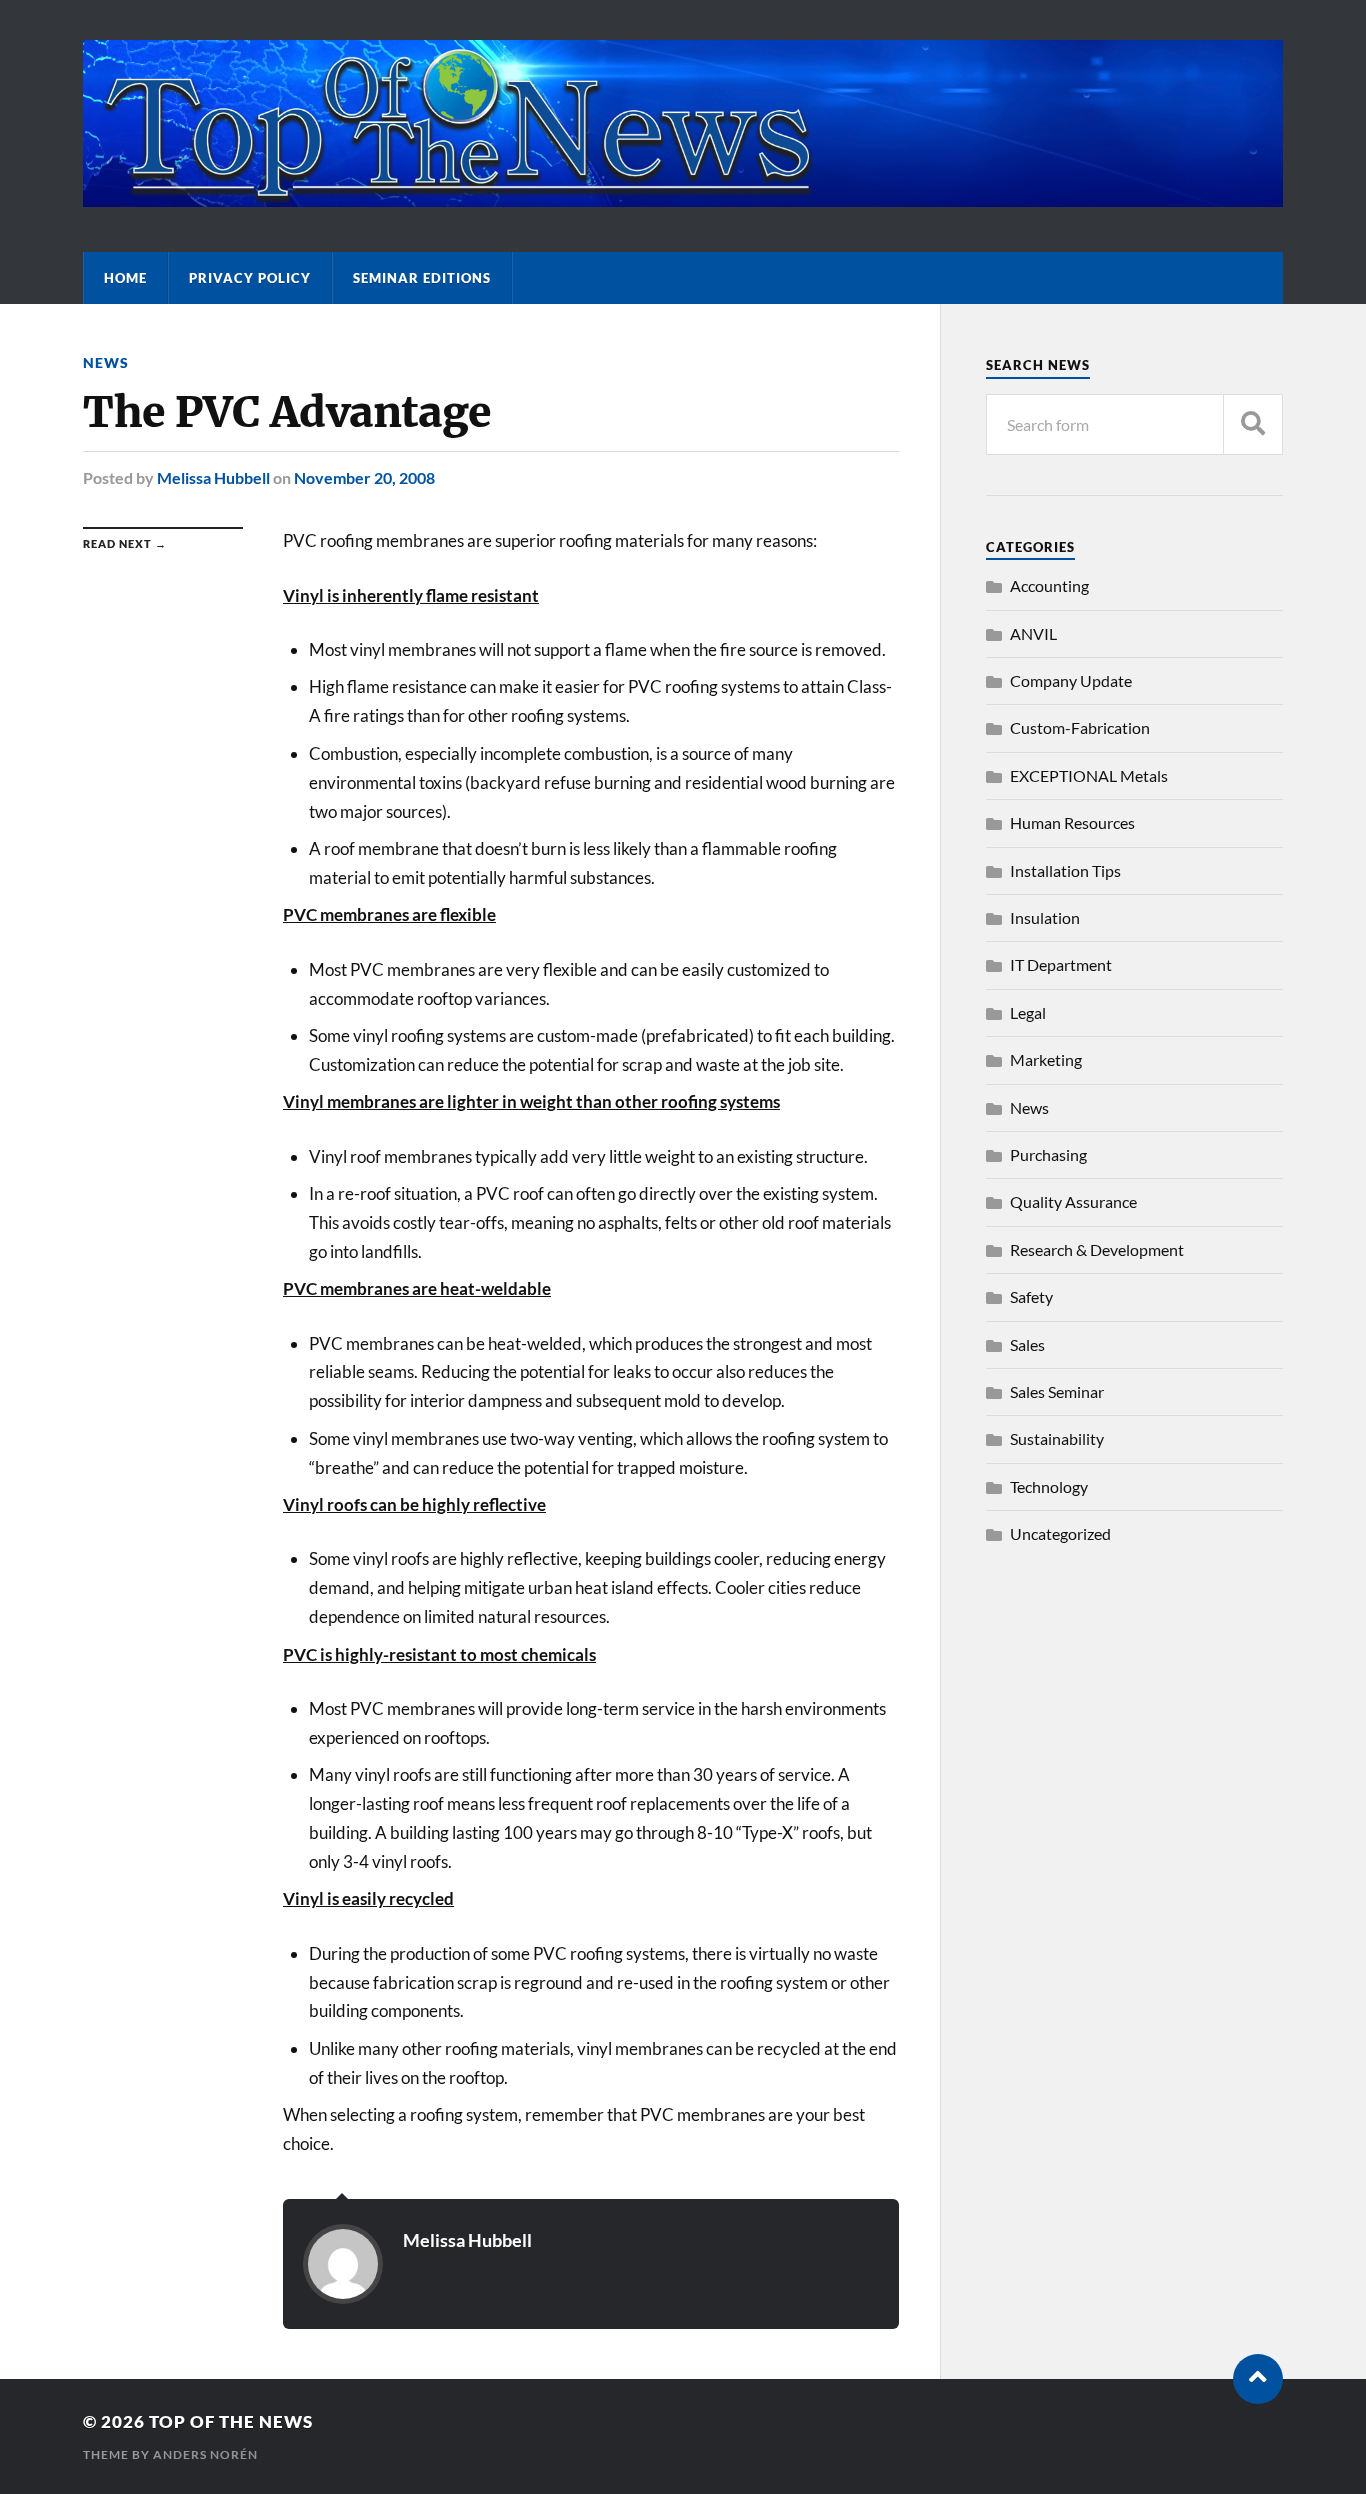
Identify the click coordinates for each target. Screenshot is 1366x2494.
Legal (1028, 1012)
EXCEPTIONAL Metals (1089, 775)
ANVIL (1033, 633)
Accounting (1049, 585)
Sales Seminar (1057, 1391)
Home (125, 278)
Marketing (1046, 1059)
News (106, 362)
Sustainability (1057, 1438)
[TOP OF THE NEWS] (683, 197)
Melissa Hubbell (213, 477)
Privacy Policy (250, 278)
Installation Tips (1065, 870)
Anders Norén (205, 2454)
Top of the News (231, 2421)
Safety (1031, 1296)
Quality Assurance (1073, 1201)
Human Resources (1072, 822)
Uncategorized (1060, 1533)
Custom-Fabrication (1080, 727)
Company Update (1071, 680)
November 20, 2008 (364, 477)
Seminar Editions (422, 278)
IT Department (1061, 964)
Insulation (1045, 917)
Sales (1027, 1344)
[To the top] (1258, 2379)
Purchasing (1048, 1154)
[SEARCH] (1253, 424)
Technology (1049, 1486)
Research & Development (1097, 1249)
